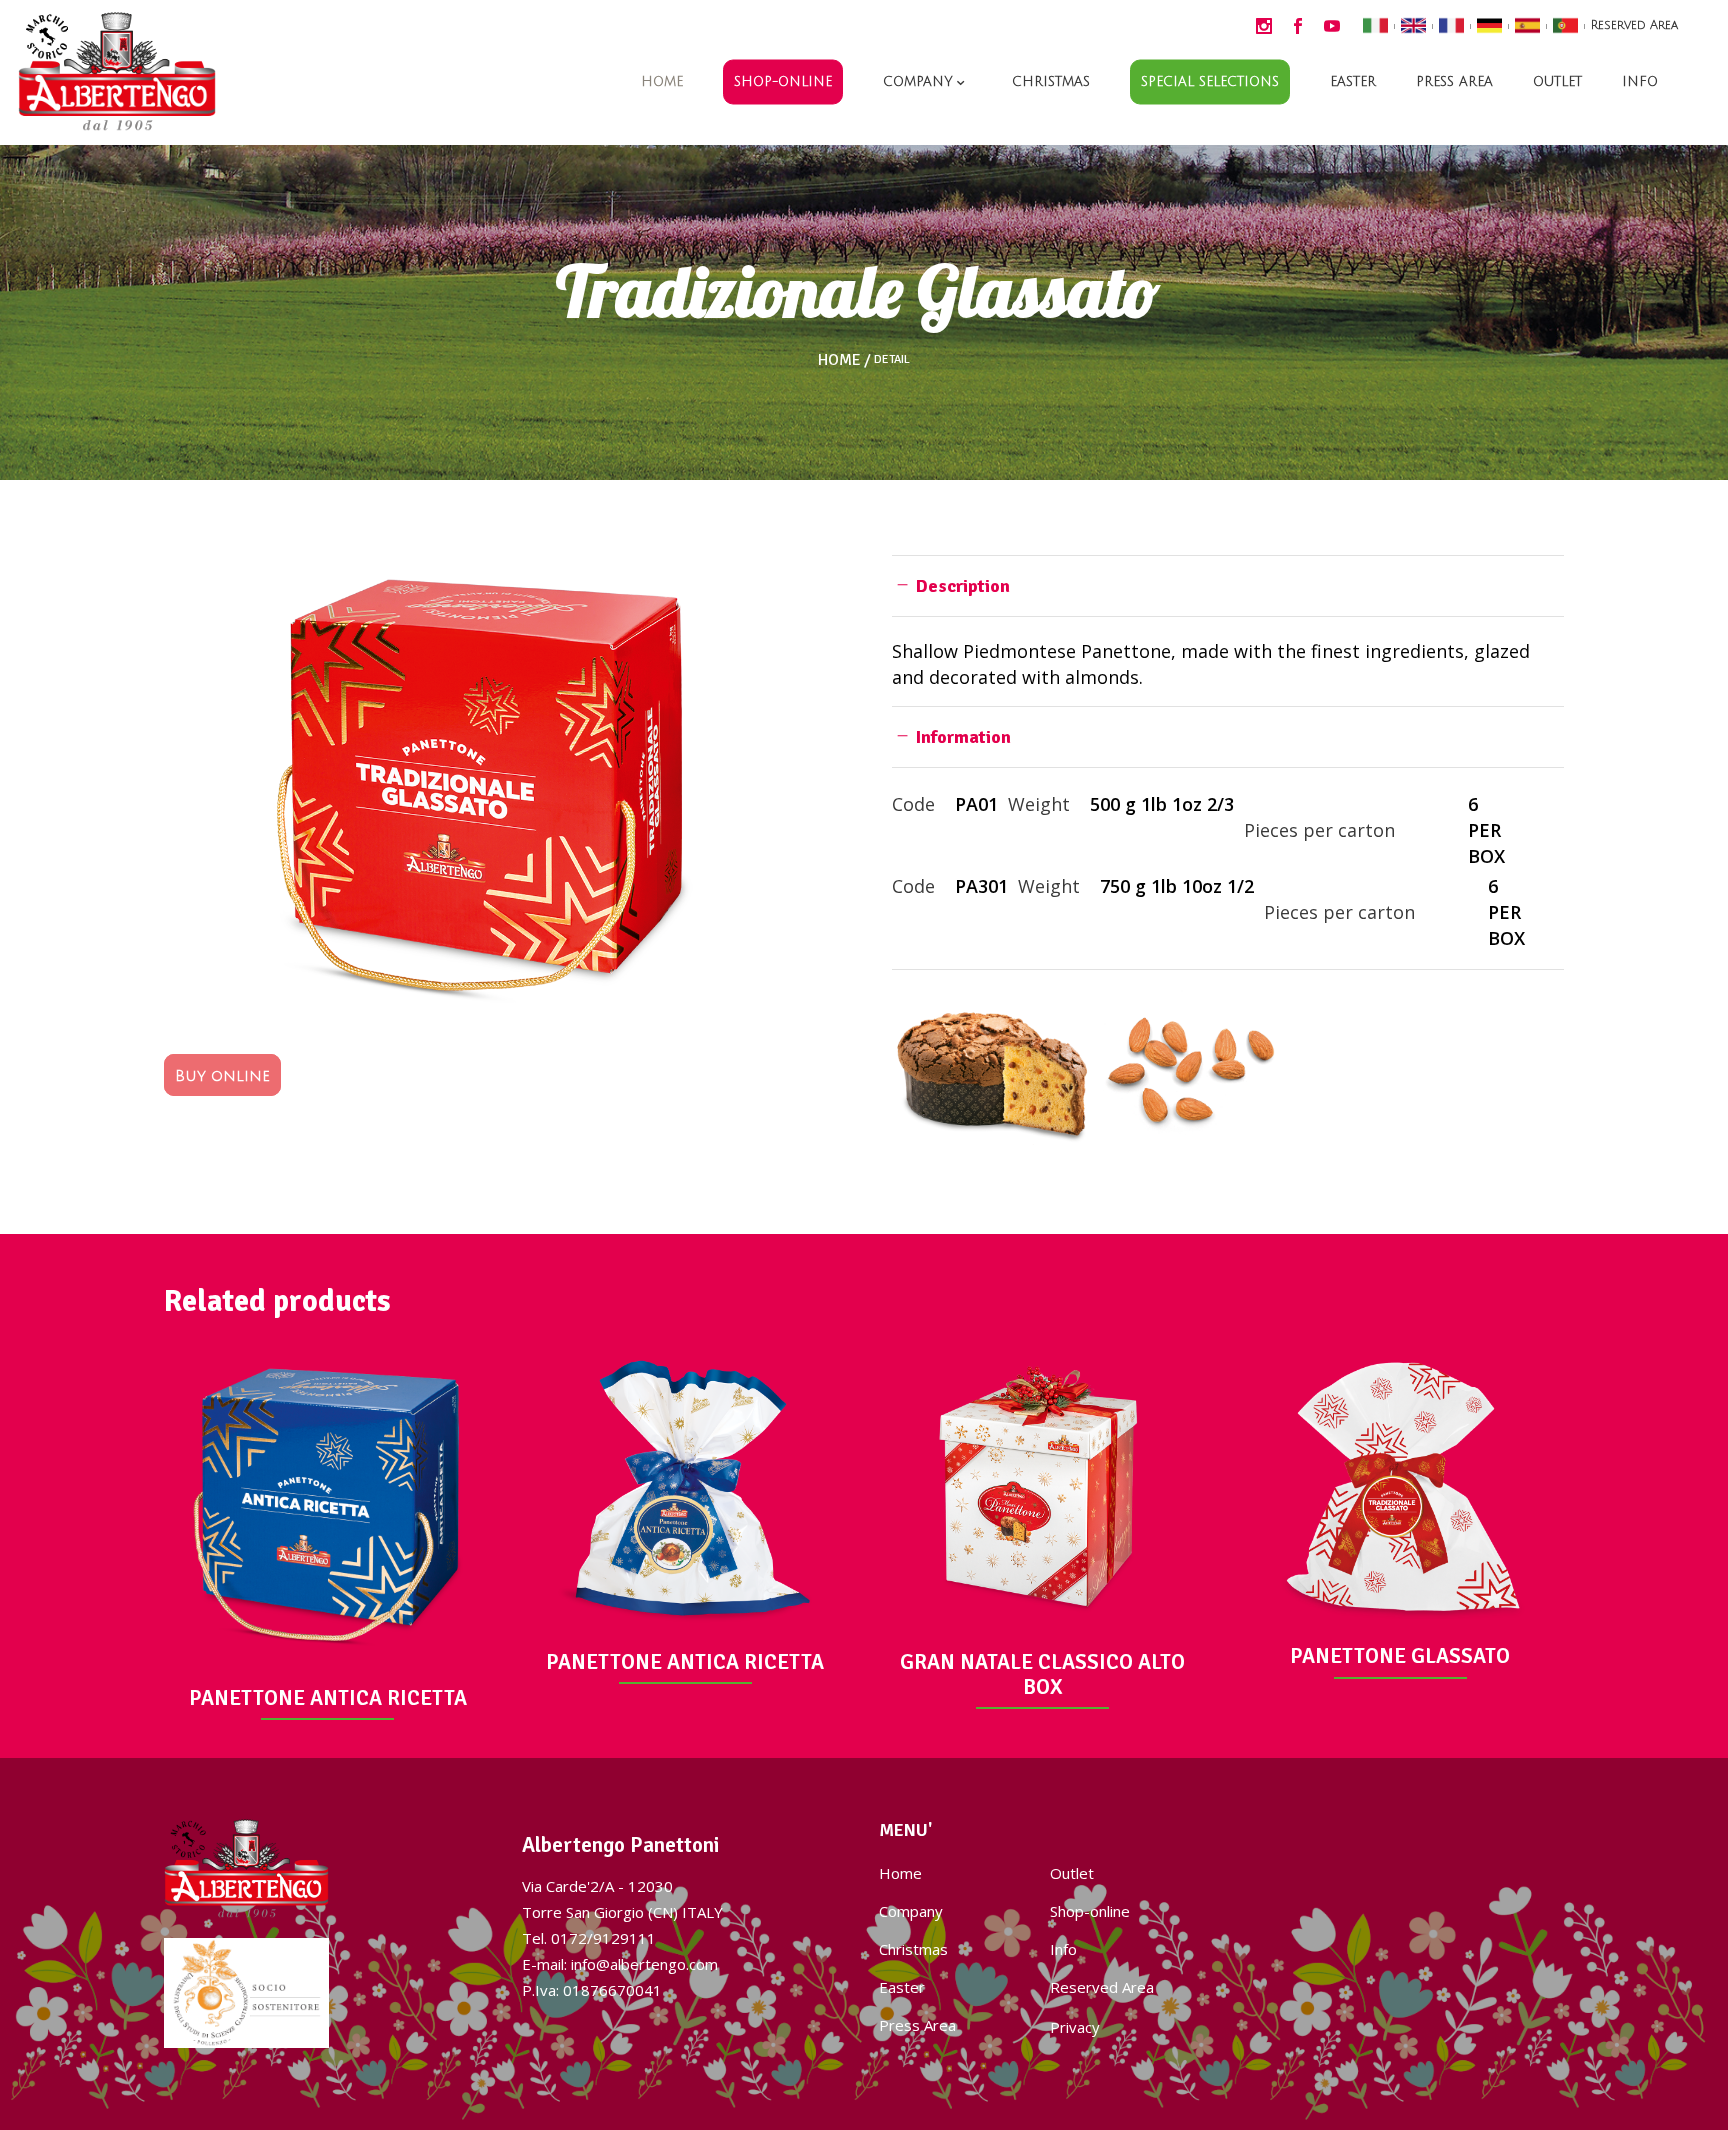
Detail (892, 360)
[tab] (1228, 585)
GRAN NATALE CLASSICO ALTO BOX (1042, 1674)
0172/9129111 (603, 1938)
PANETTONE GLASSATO (1400, 1656)
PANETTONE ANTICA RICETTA (328, 1698)
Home (839, 360)
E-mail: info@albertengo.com (620, 1964)
